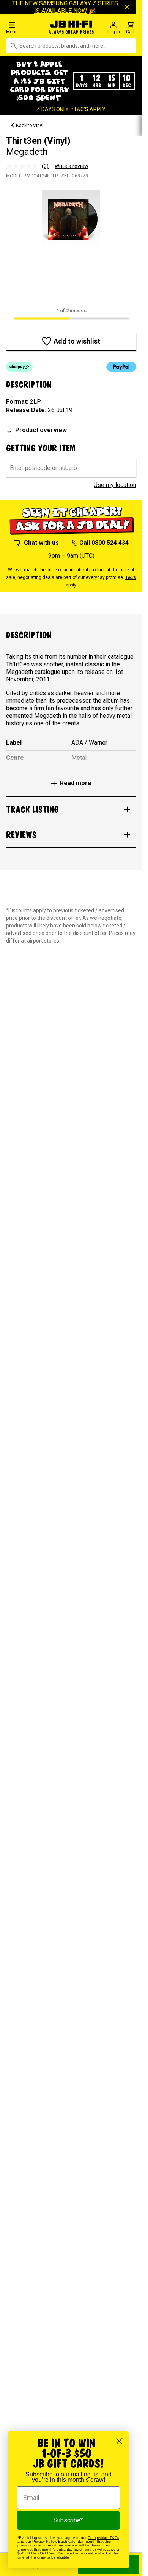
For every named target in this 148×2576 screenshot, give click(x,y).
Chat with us (41, 543)
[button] (24, 27)
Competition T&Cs (103, 2538)
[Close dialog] (119, 2441)
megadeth (27, 152)
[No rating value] (24, 166)
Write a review (72, 166)
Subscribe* (68, 2520)
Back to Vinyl (30, 126)
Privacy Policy (44, 2541)
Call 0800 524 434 (104, 543)
